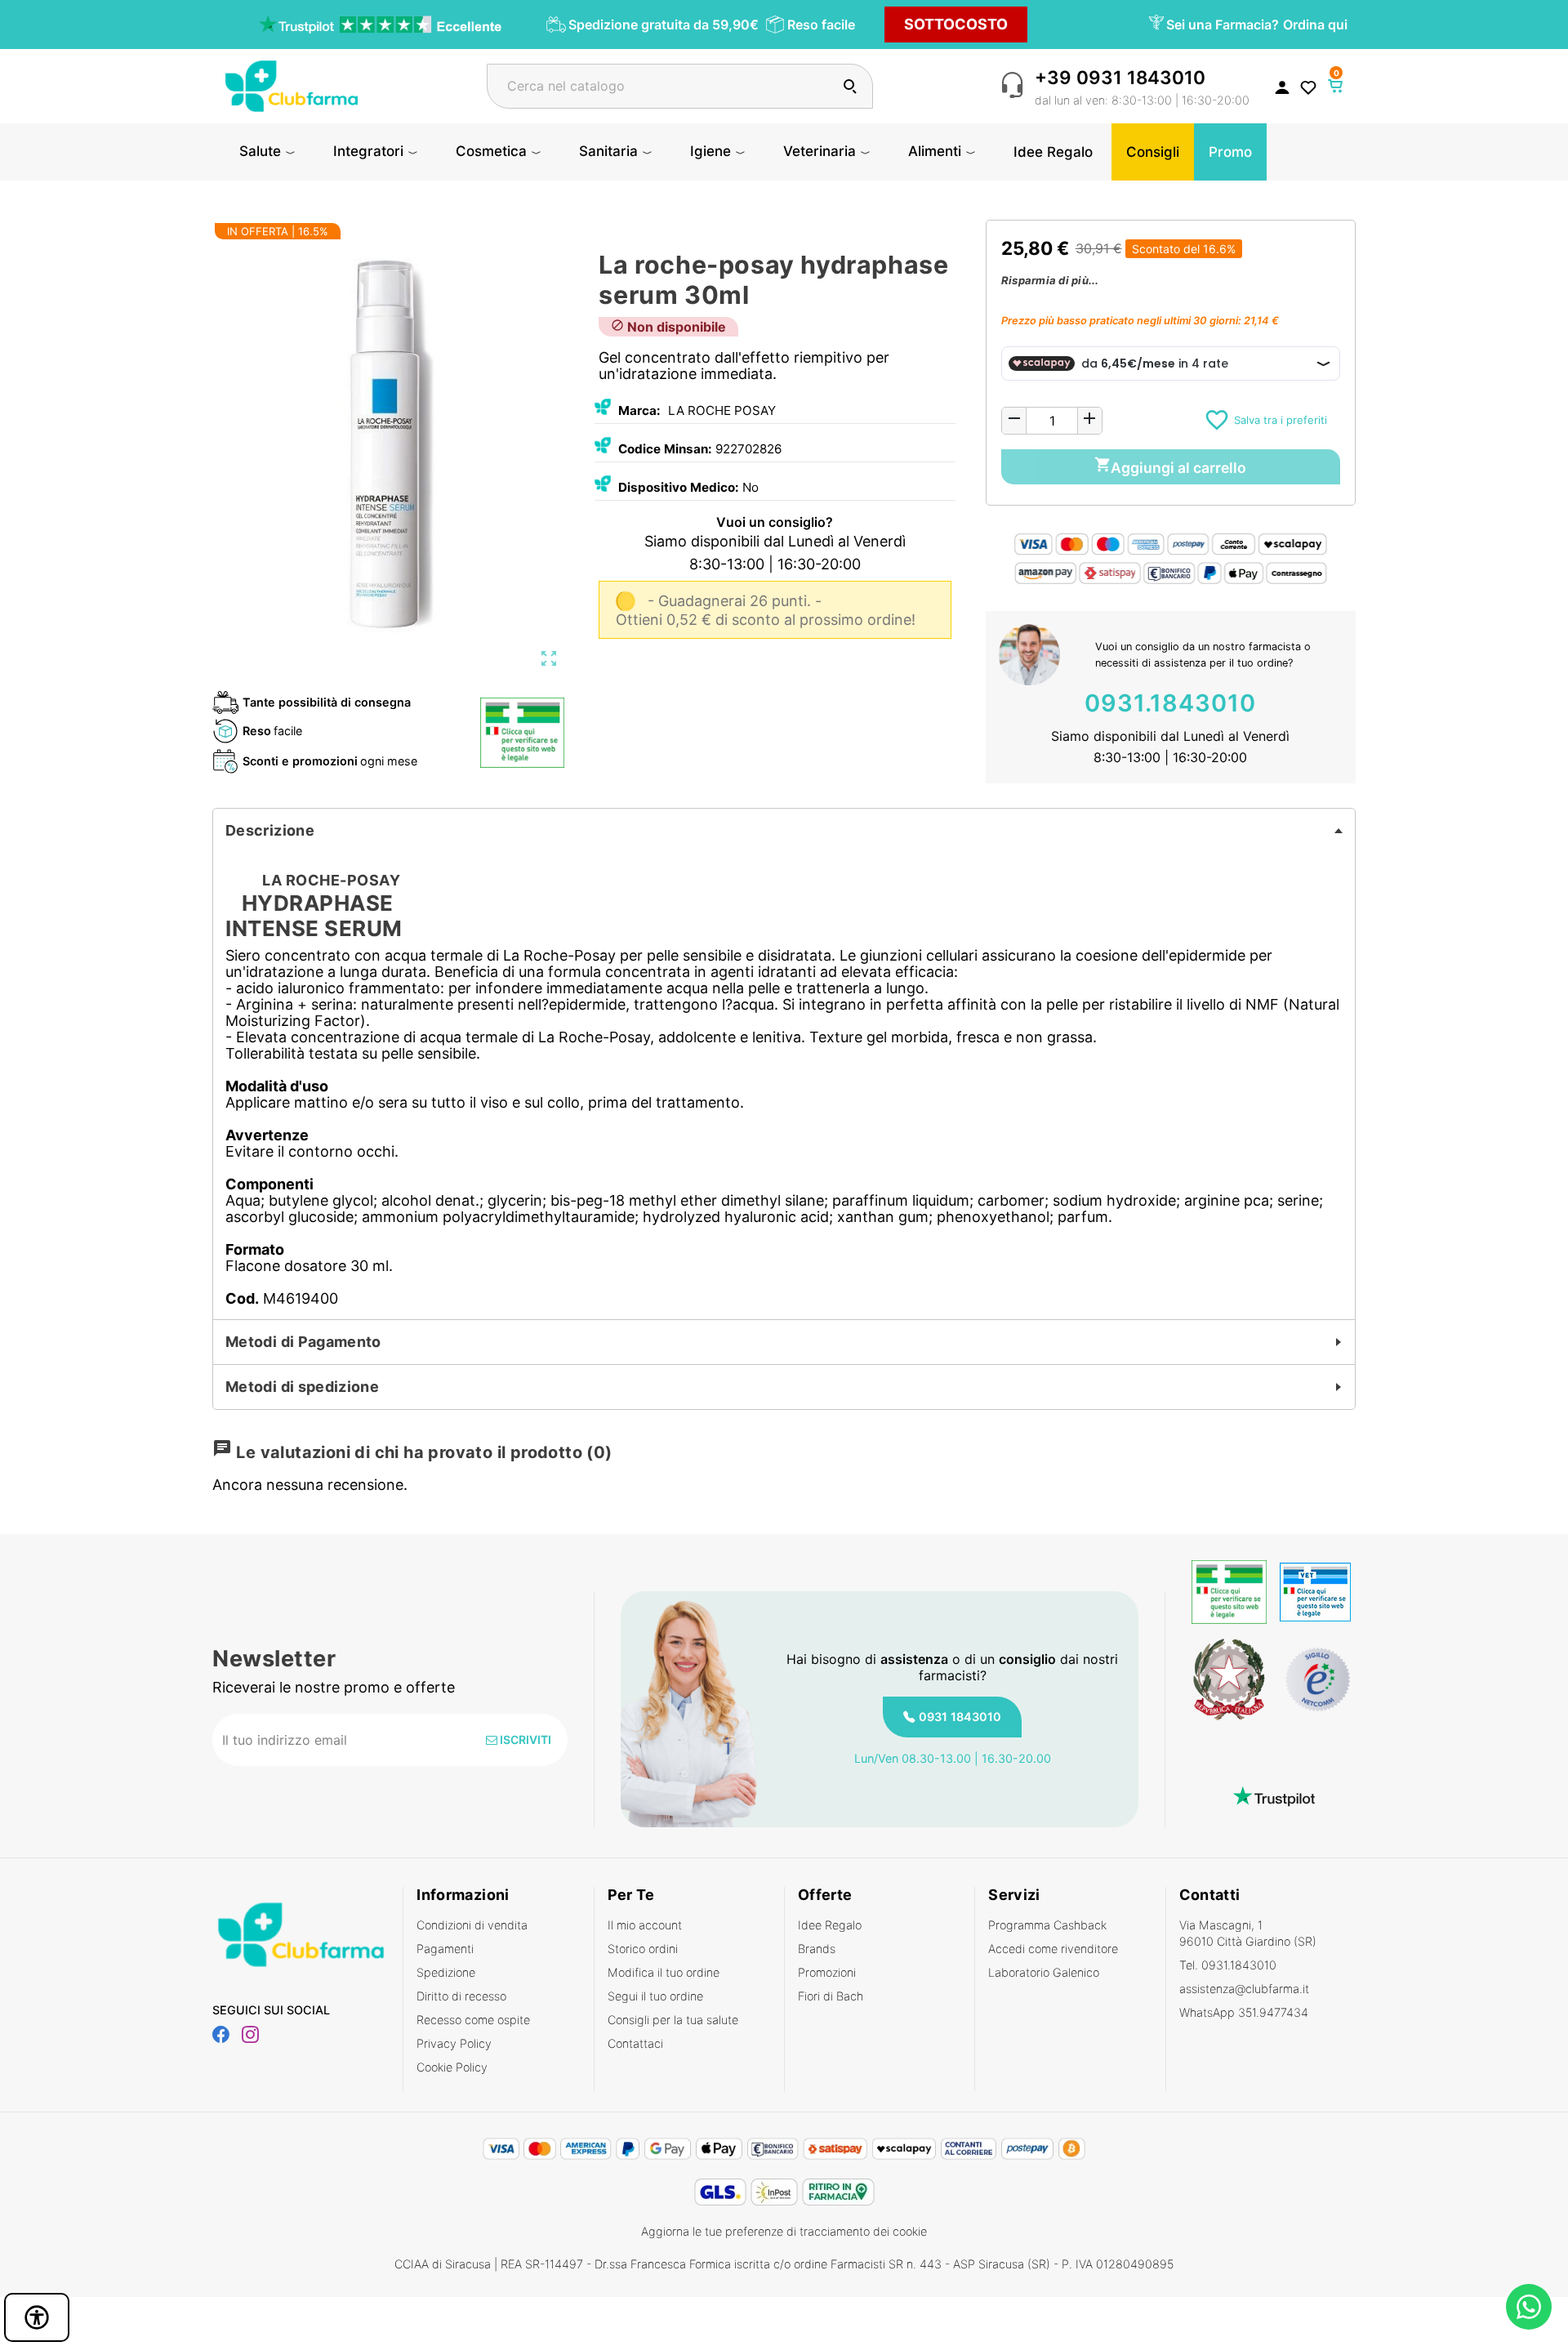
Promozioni (827, 1972)
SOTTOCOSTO (956, 24)
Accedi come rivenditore (1053, 1949)
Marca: (639, 410)
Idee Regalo (830, 1925)
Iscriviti (524, 1739)
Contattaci (635, 2043)
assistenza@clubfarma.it (1244, 1989)
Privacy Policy (454, 2043)
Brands (817, 1949)
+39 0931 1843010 (1120, 77)
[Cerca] (850, 86)
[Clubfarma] (292, 85)
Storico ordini (643, 1949)
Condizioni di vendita (472, 1925)
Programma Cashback (1047, 1925)
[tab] (784, 831)
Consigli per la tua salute (673, 2020)
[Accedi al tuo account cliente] (1282, 87)
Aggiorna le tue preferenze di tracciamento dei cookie (784, 2231)
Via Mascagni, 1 (1248, 1933)
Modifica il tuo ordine (664, 1972)
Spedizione (446, 1972)
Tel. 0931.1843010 (1228, 1965)
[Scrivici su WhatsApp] (1529, 2307)
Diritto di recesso (461, 1996)
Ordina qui (1315, 25)
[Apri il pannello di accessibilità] (37, 2317)
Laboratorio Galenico (1044, 1972)
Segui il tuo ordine (655, 1996)
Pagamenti (445, 1949)
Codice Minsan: (665, 449)
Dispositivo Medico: (679, 487)
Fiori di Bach (831, 1996)
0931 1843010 (960, 1717)
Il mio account (645, 1925)
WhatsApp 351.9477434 (1244, 2012)
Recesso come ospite (473, 2020)
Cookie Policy (452, 2067)
